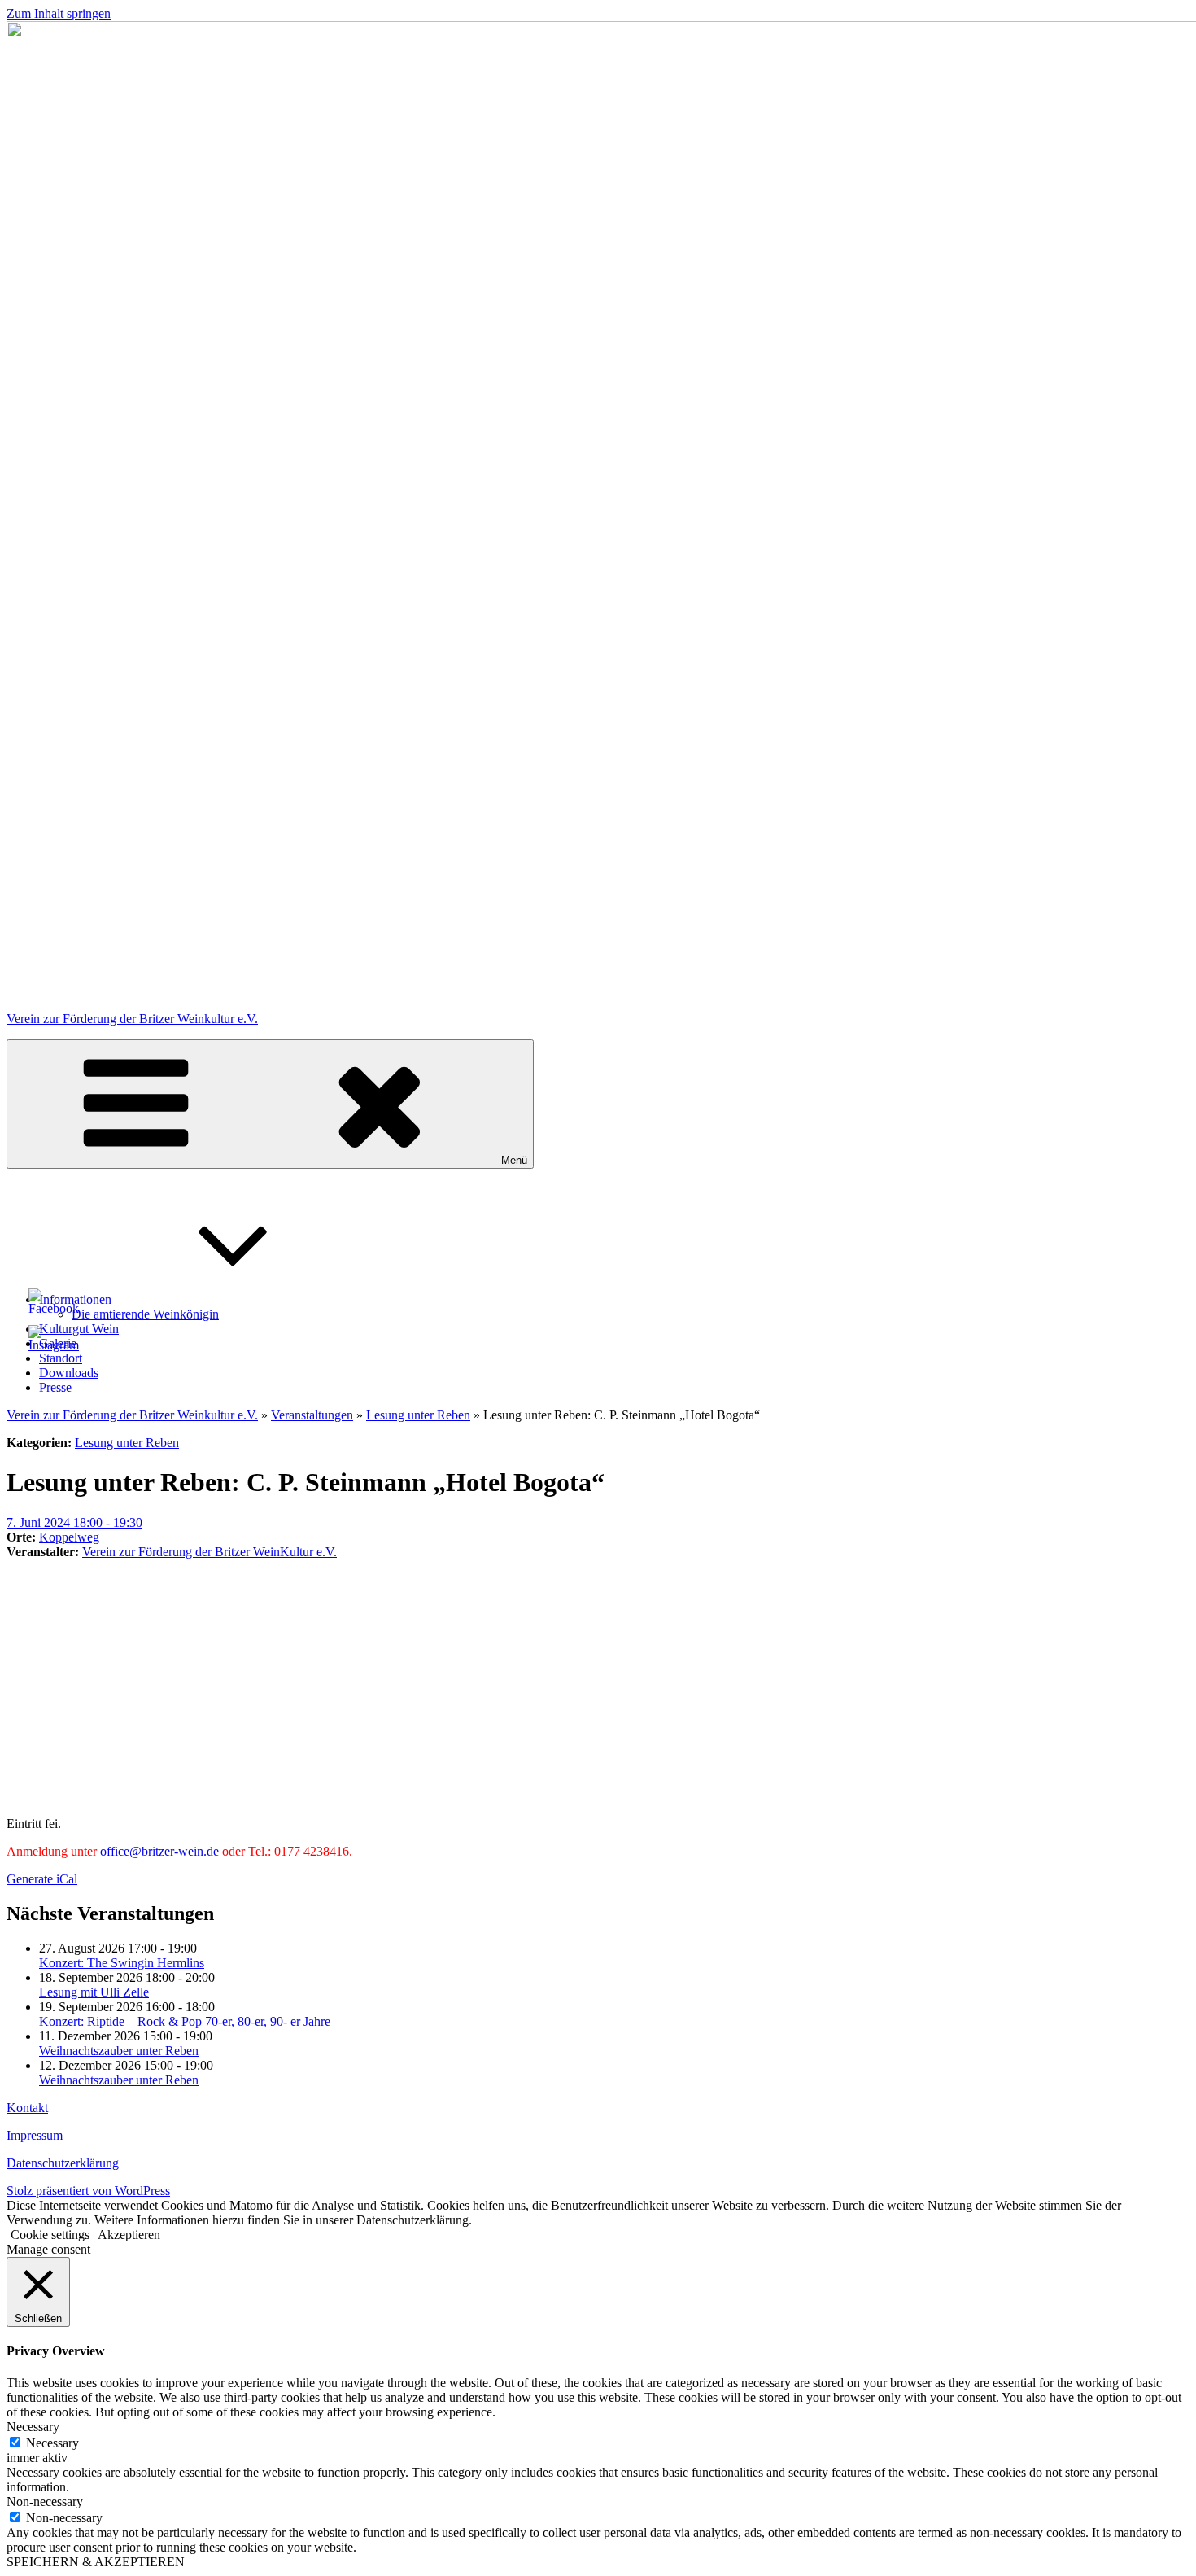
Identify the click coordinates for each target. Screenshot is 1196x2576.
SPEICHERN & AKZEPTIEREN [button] (96, 2562)
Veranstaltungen (312, 1415)
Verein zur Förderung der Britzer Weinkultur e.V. (132, 1019)
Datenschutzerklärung (63, 2163)
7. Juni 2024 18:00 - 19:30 (74, 1522)
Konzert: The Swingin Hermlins (122, 1963)
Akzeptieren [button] (129, 2235)
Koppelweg (69, 1537)
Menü (514, 1160)
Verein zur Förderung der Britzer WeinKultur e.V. (210, 1552)
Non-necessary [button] (45, 2502)
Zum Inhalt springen (59, 13)
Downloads (69, 1373)
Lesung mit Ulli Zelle (94, 1992)
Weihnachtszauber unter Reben (119, 2051)
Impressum (35, 2135)
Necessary (52, 2443)
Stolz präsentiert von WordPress (88, 2191)
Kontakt (27, 2108)
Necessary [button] (33, 2427)
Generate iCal (42, 1879)
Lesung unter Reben (418, 1415)
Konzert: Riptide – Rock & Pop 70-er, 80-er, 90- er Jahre (185, 2021)
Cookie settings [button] (50, 2235)
